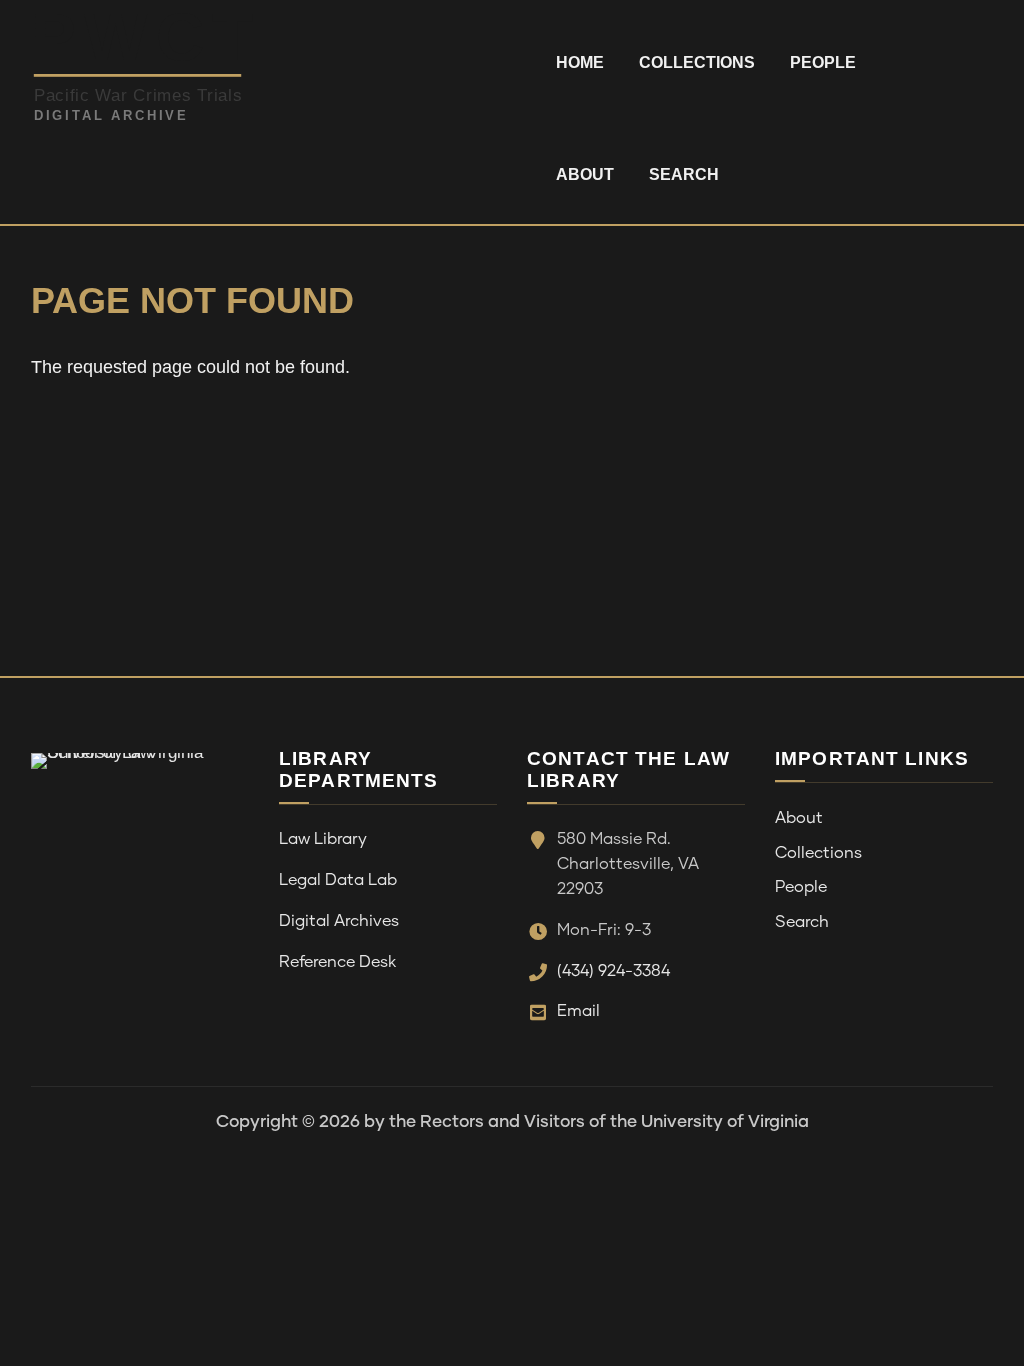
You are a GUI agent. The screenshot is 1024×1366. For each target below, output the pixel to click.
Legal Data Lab (338, 880)
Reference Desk (337, 962)
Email (578, 1011)
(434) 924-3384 (613, 971)
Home (580, 62)
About (585, 174)
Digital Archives (339, 921)
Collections (697, 62)
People (823, 62)
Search (684, 174)
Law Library (323, 839)
